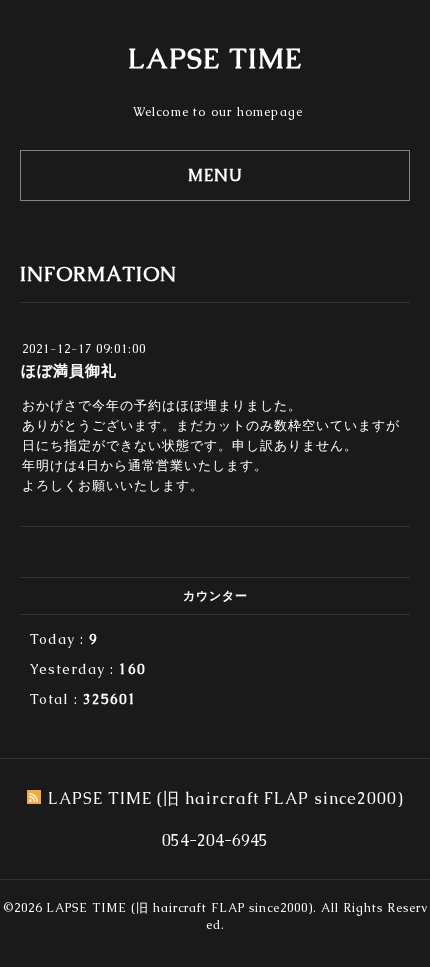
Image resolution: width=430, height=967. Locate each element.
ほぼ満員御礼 (69, 370)
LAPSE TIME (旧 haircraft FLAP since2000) (179, 908)
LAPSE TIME (215, 58)
